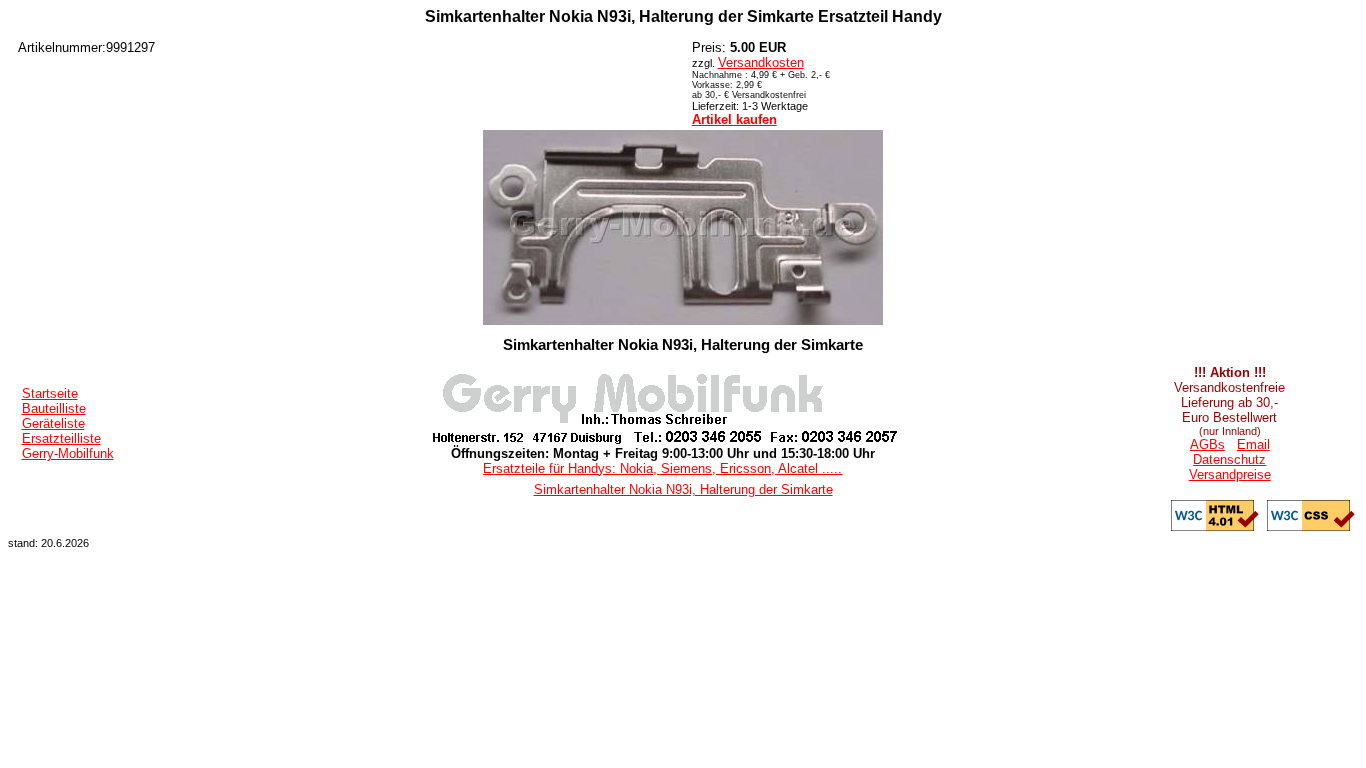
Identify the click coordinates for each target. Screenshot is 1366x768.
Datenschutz (1229, 459)
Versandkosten (761, 62)
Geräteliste (53, 423)
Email (1253, 444)
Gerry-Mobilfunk (68, 453)
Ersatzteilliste (61, 438)
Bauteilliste (54, 408)
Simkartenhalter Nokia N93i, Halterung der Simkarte (683, 489)
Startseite (50, 393)
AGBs (1207, 444)
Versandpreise (1230, 474)
